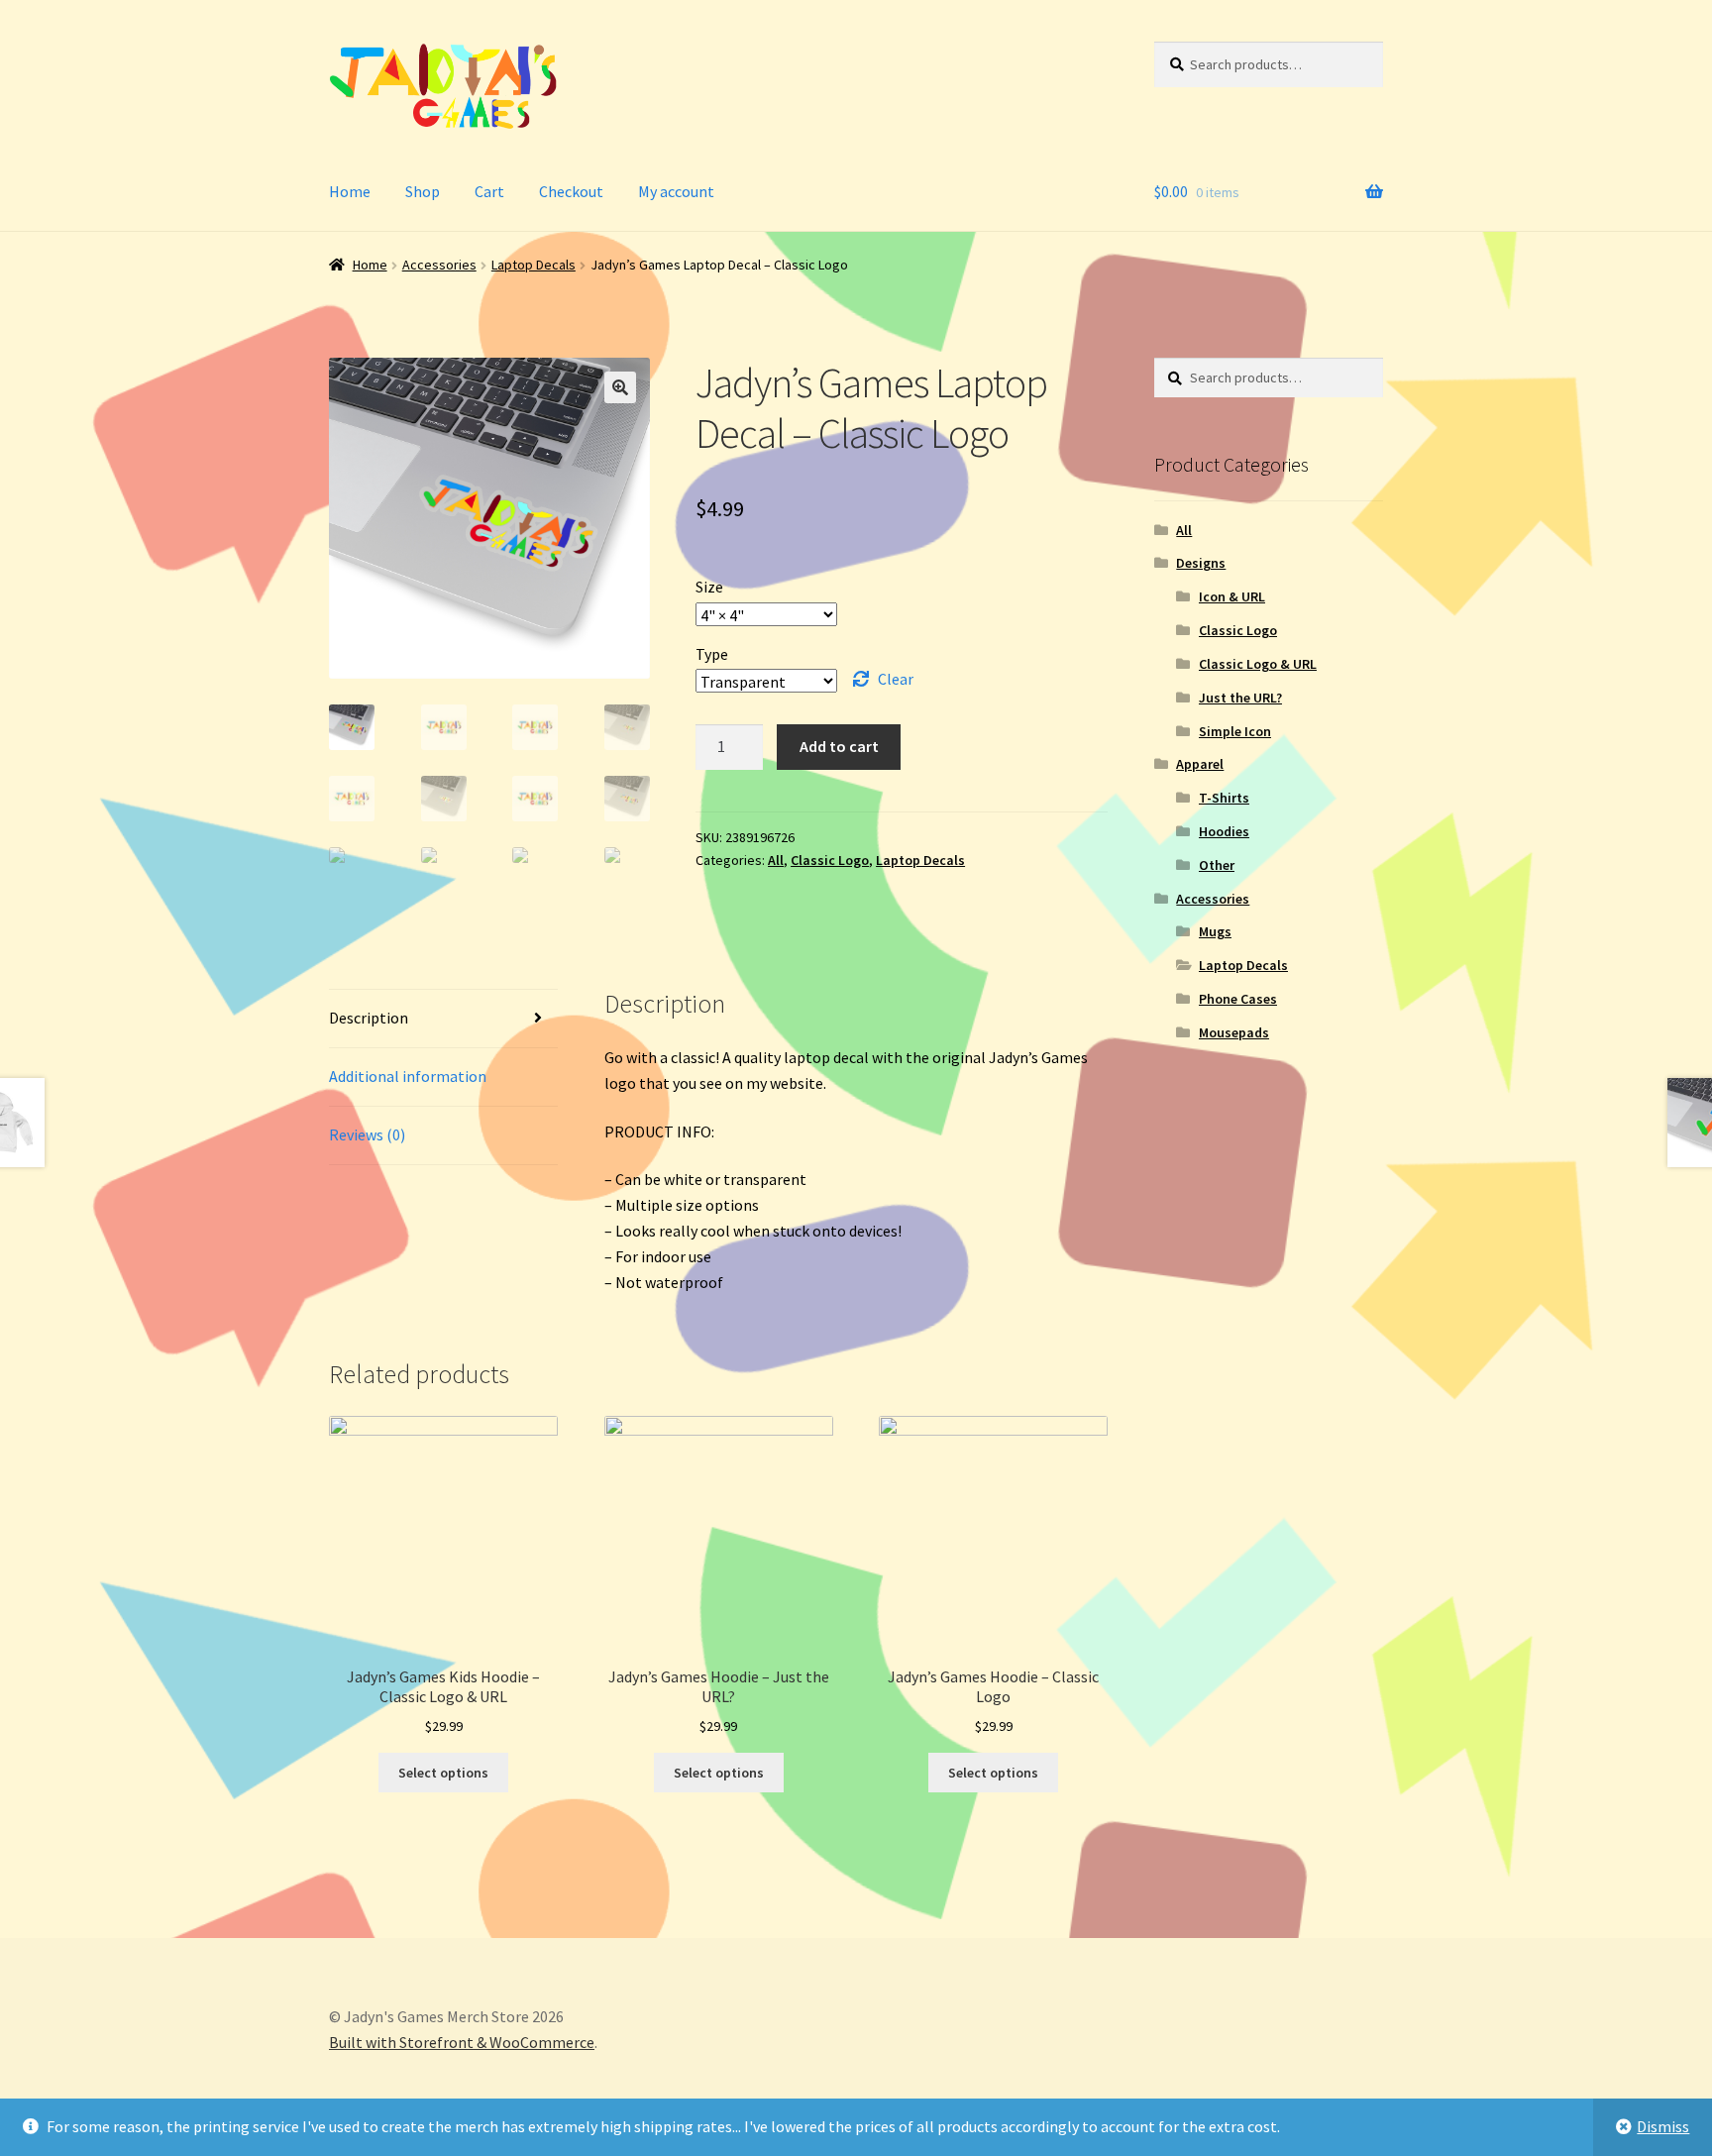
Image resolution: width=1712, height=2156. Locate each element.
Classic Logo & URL (1258, 664)
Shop (423, 191)
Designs (1201, 563)
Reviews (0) (367, 1134)
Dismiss (1663, 2126)
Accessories (439, 265)
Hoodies (1224, 831)
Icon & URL (1232, 596)
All (776, 860)
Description (369, 1018)
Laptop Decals (534, 265)
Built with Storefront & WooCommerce (462, 2042)
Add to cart (839, 746)
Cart (489, 191)
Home (350, 191)
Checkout (571, 191)
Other (1217, 865)
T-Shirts (1224, 798)
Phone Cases (1238, 999)
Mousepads (1234, 1032)
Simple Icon (1235, 731)
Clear (896, 679)
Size (709, 587)
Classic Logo (830, 860)
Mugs (1215, 931)
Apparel (1200, 764)
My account (676, 191)
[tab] (443, 1019)
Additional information (408, 1076)
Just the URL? (1240, 698)
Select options (443, 1773)
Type (712, 654)
